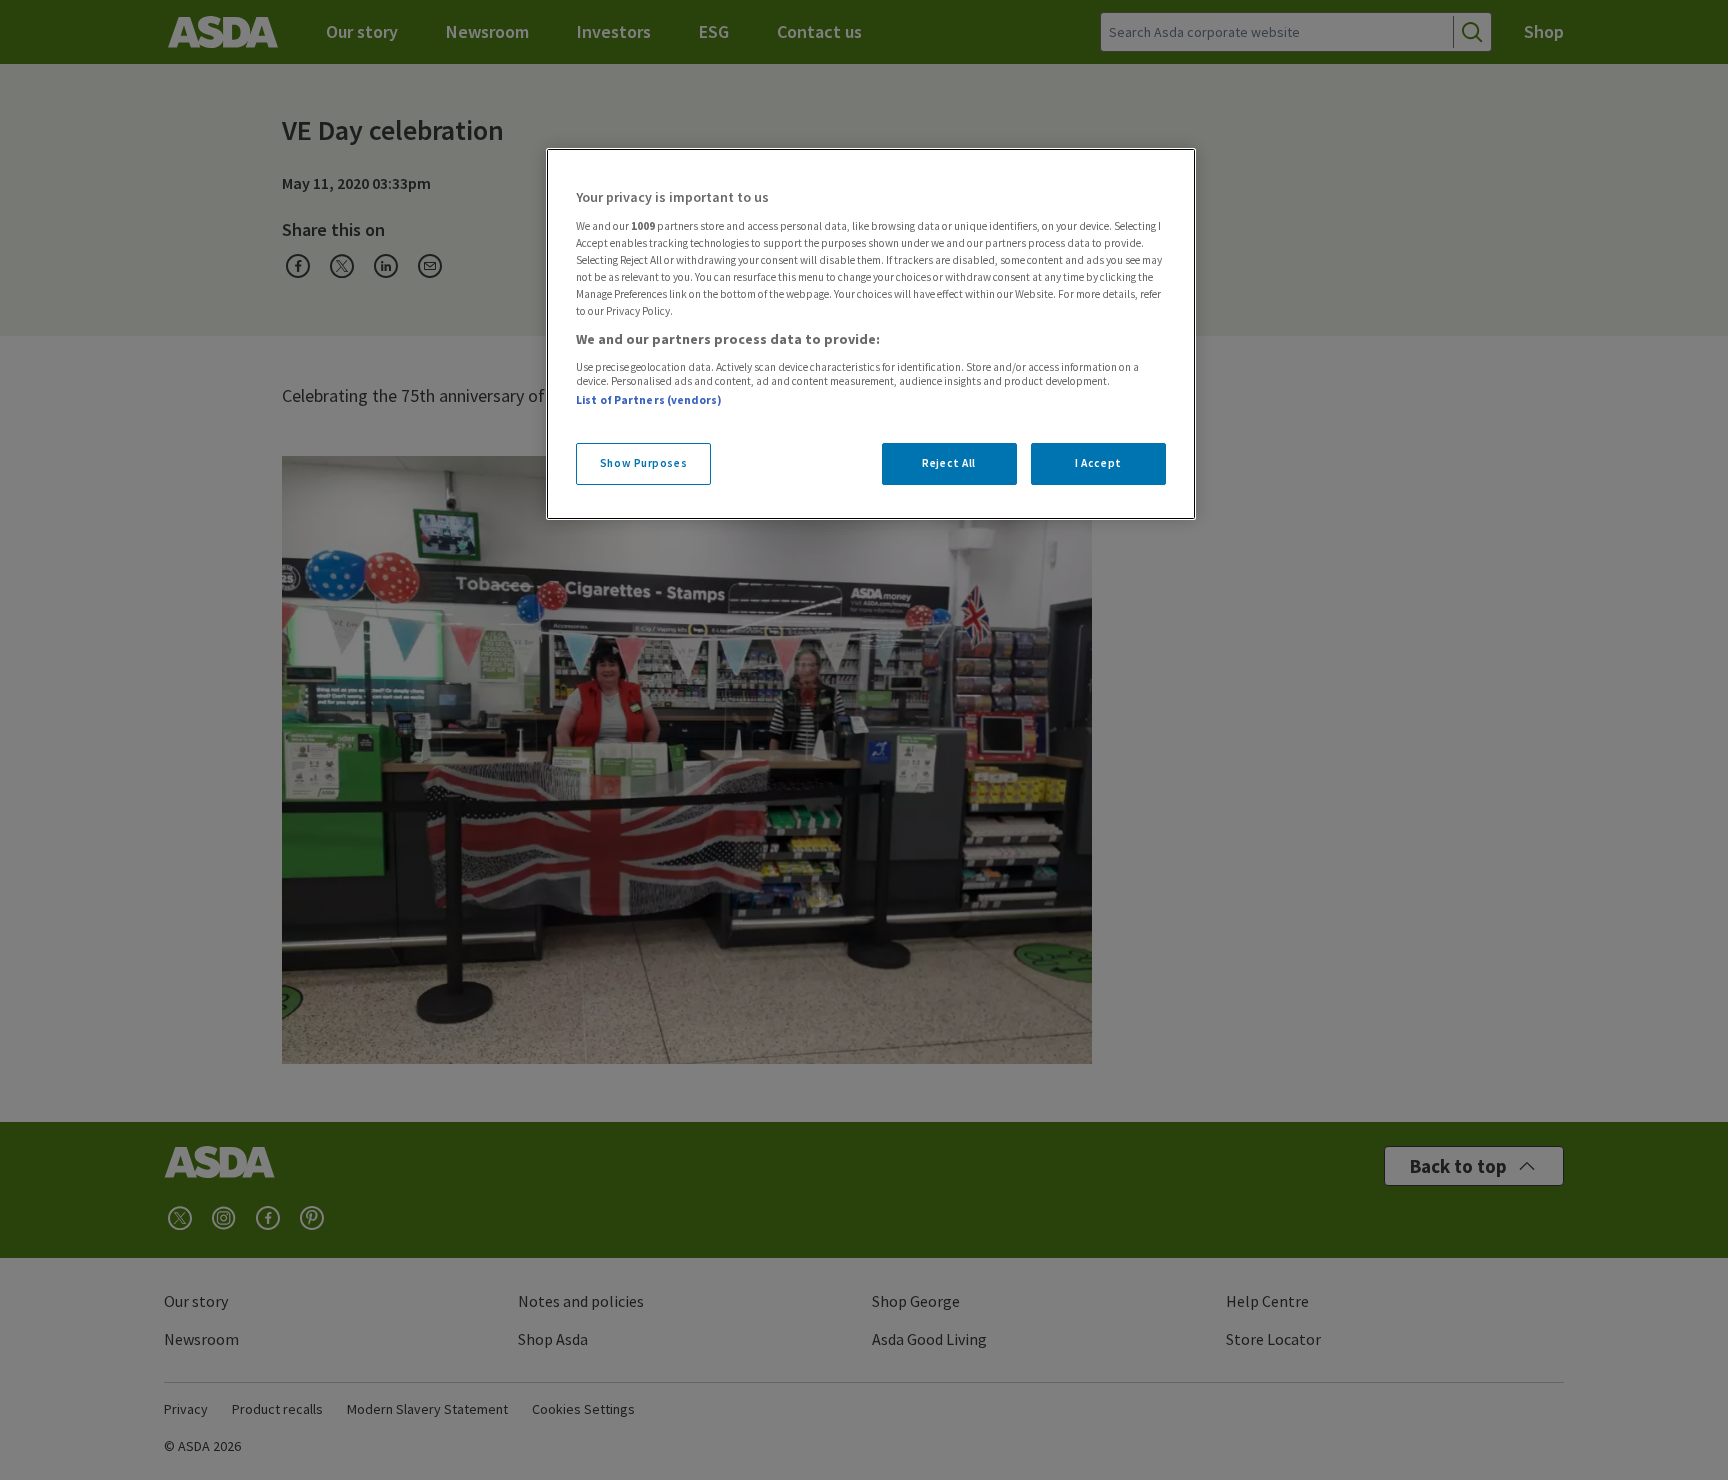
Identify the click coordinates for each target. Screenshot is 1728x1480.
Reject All (949, 463)
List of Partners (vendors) (649, 400)
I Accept (1098, 463)
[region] (871, 334)
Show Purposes (643, 463)
